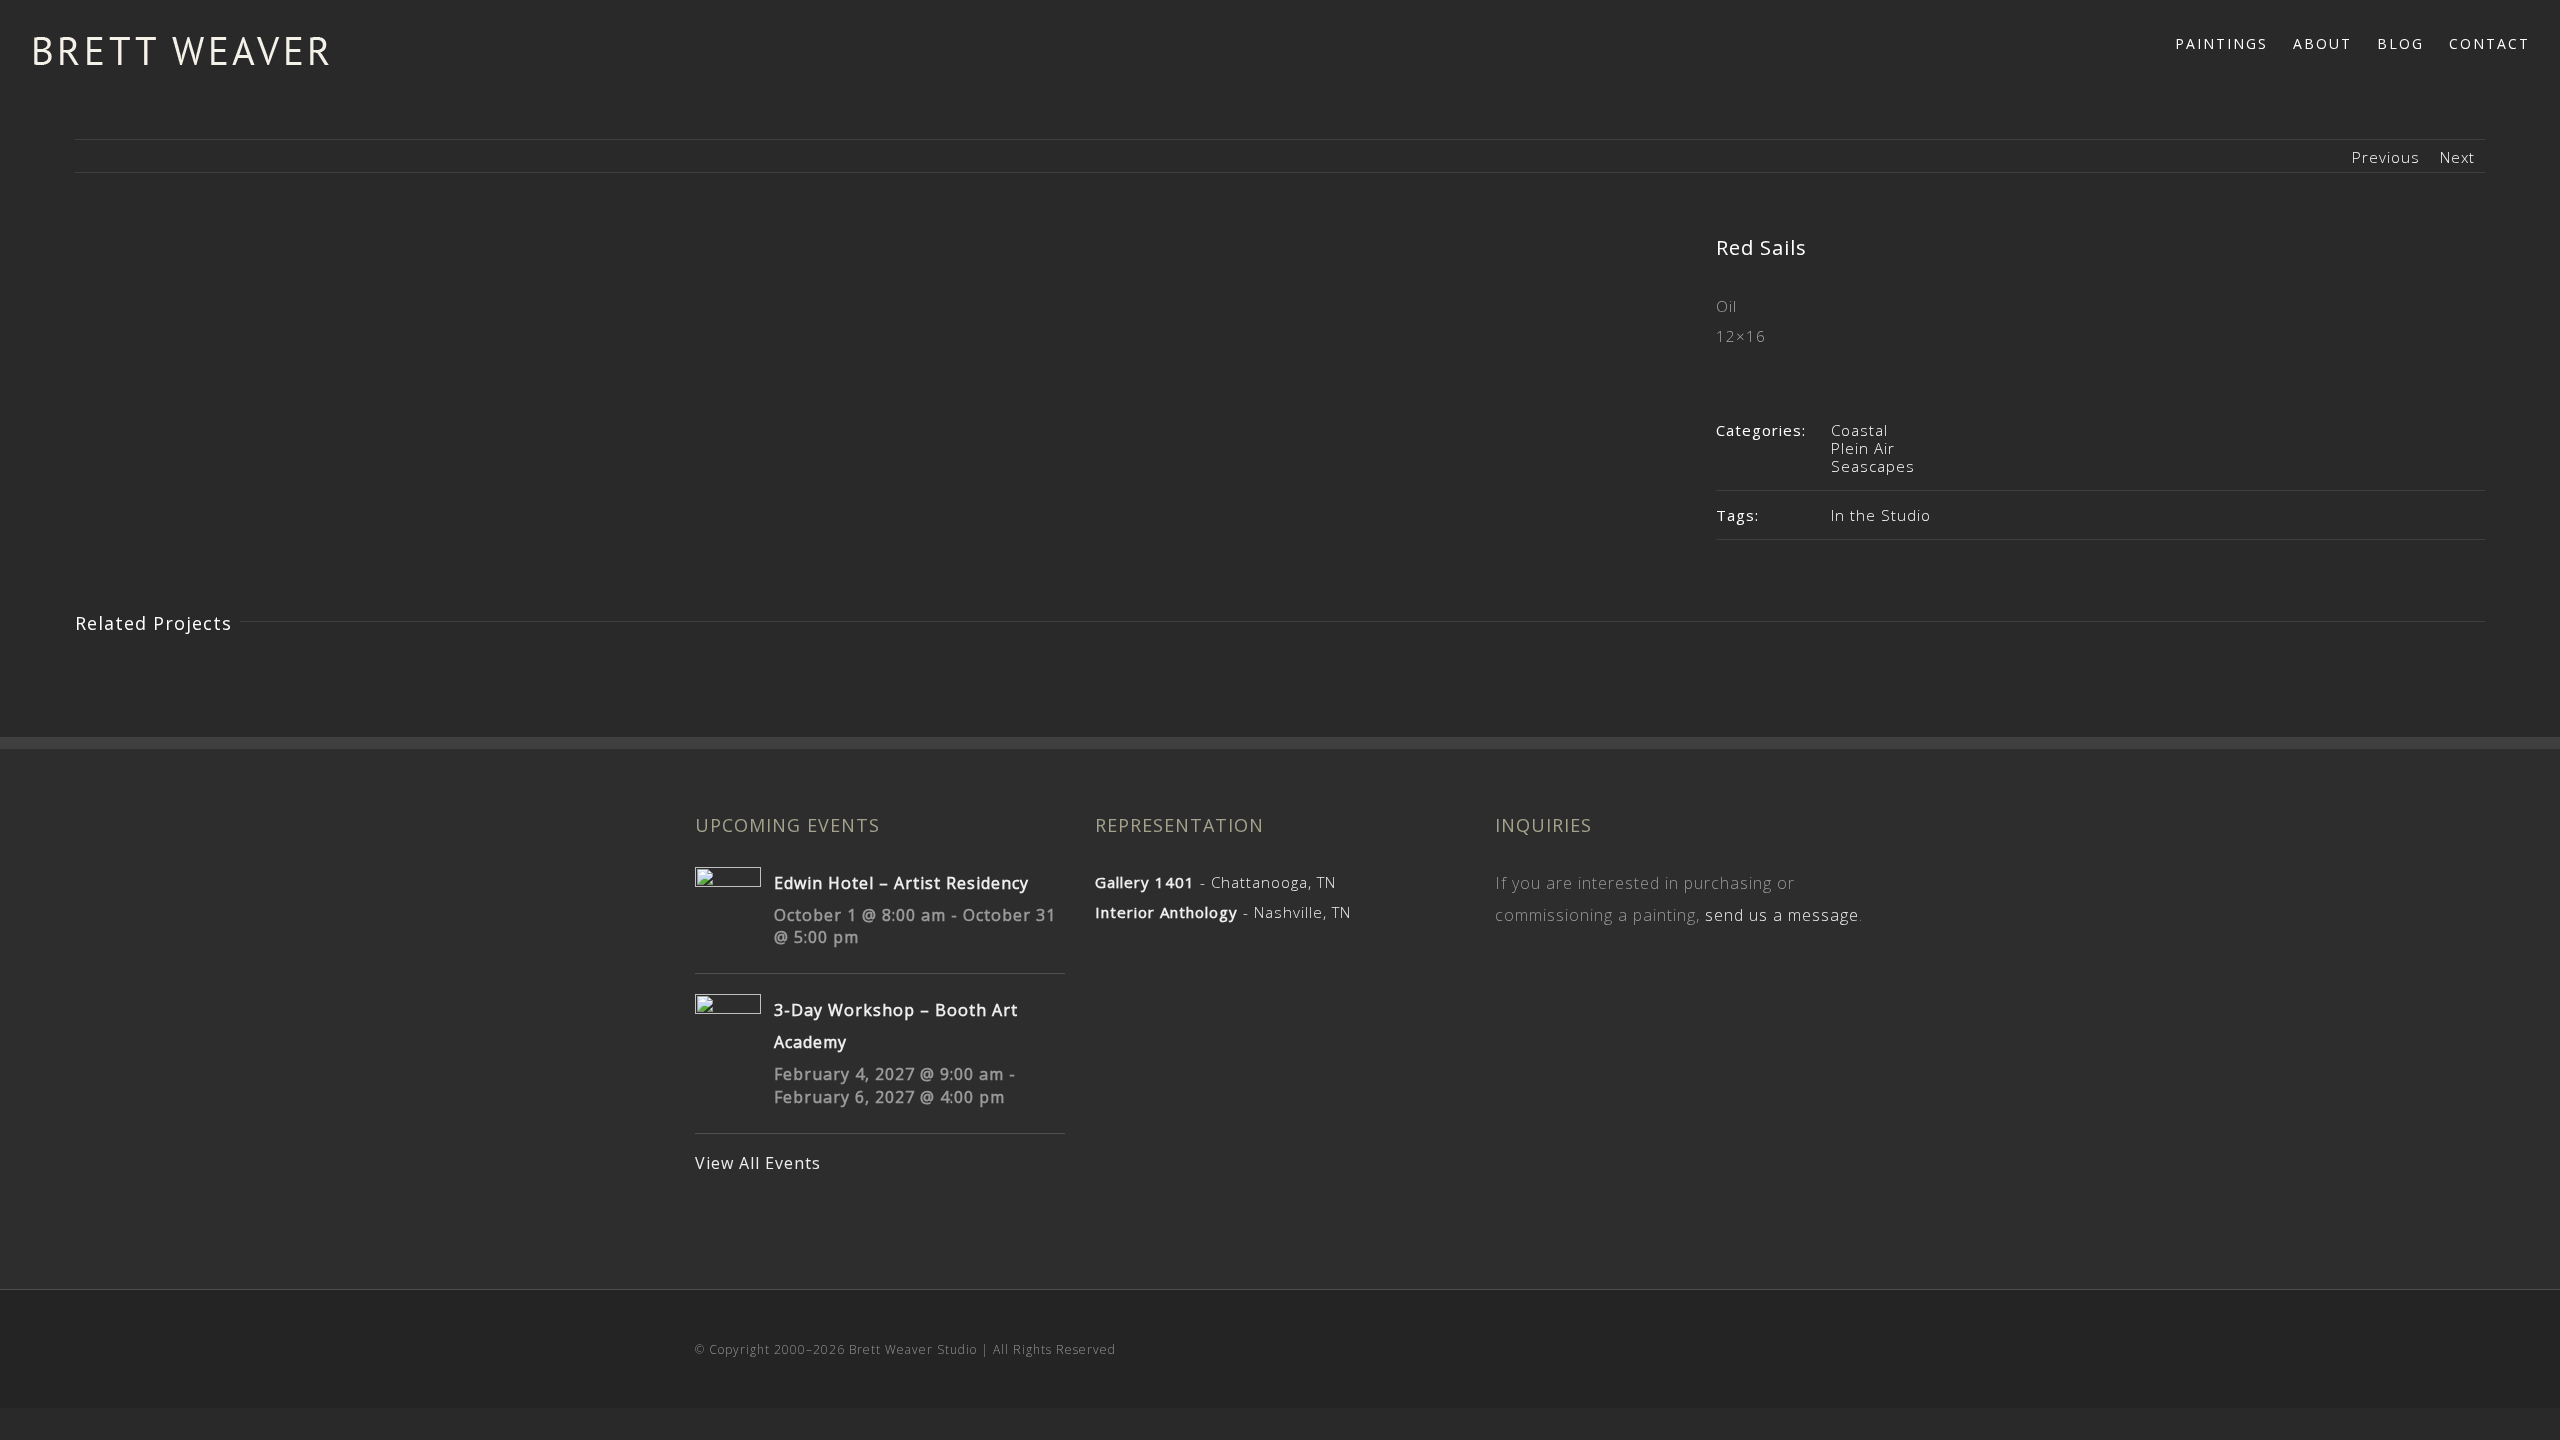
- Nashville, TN (1223, 912)
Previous (2386, 157)
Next (2457, 157)
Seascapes (1873, 466)
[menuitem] (2234, 42)
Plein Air (1863, 448)
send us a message (1782, 915)
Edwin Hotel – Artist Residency (901, 883)
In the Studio (1881, 515)
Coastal (1859, 430)
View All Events (758, 1163)
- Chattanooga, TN (1215, 882)
